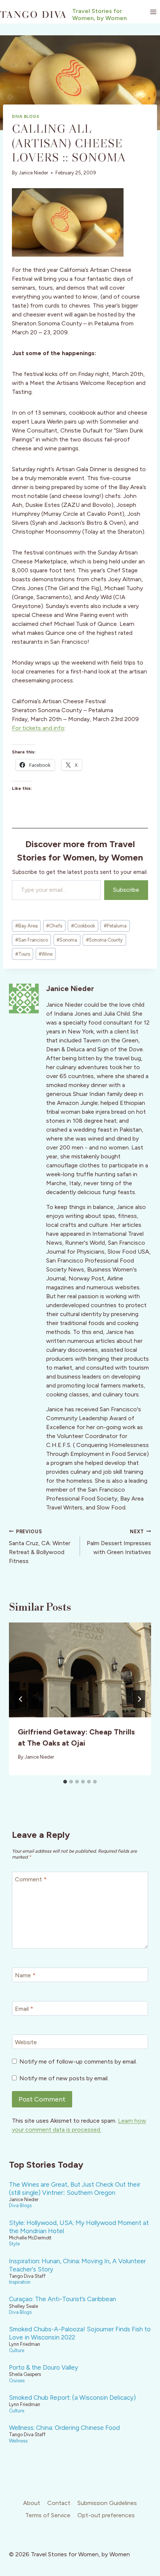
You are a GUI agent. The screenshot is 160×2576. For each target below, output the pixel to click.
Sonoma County (104, 940)
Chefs (54, 926)
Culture (17, 2350)
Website (26, 2042)
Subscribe (126, 890)
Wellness (18, 2441)
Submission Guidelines (107, 2503)
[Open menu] (153, 12)
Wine (46, 954)
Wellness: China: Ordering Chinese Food (64, 2428)
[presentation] (80, 1670)
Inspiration (20, 2282)
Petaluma (115, 926)
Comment (31, 1879)
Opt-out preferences (106, 2515)
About (32, 2503)
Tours (23, 954)
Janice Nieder (33, 173)
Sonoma (67, 940)
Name (25, 1975)
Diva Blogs (26, 116)
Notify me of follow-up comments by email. (78, 2062)
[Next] (139, 1699)
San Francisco (32, 940)
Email (24, 2009)
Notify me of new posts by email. (64, 2078)
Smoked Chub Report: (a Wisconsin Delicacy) (72, 2397)
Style (14, 2244)
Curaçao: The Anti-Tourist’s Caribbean (63, 2299)
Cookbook (83, 926)
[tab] (65, 1782)
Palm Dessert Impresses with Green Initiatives (119, 1542)
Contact (59, 2503)
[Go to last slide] (21, 1699)
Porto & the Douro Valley (44, 2367)
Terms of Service (48, 2515)
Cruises (17, 2381)
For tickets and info (38, 728)
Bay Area (26, 926)
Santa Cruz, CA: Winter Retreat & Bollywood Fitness (40, 1547)
